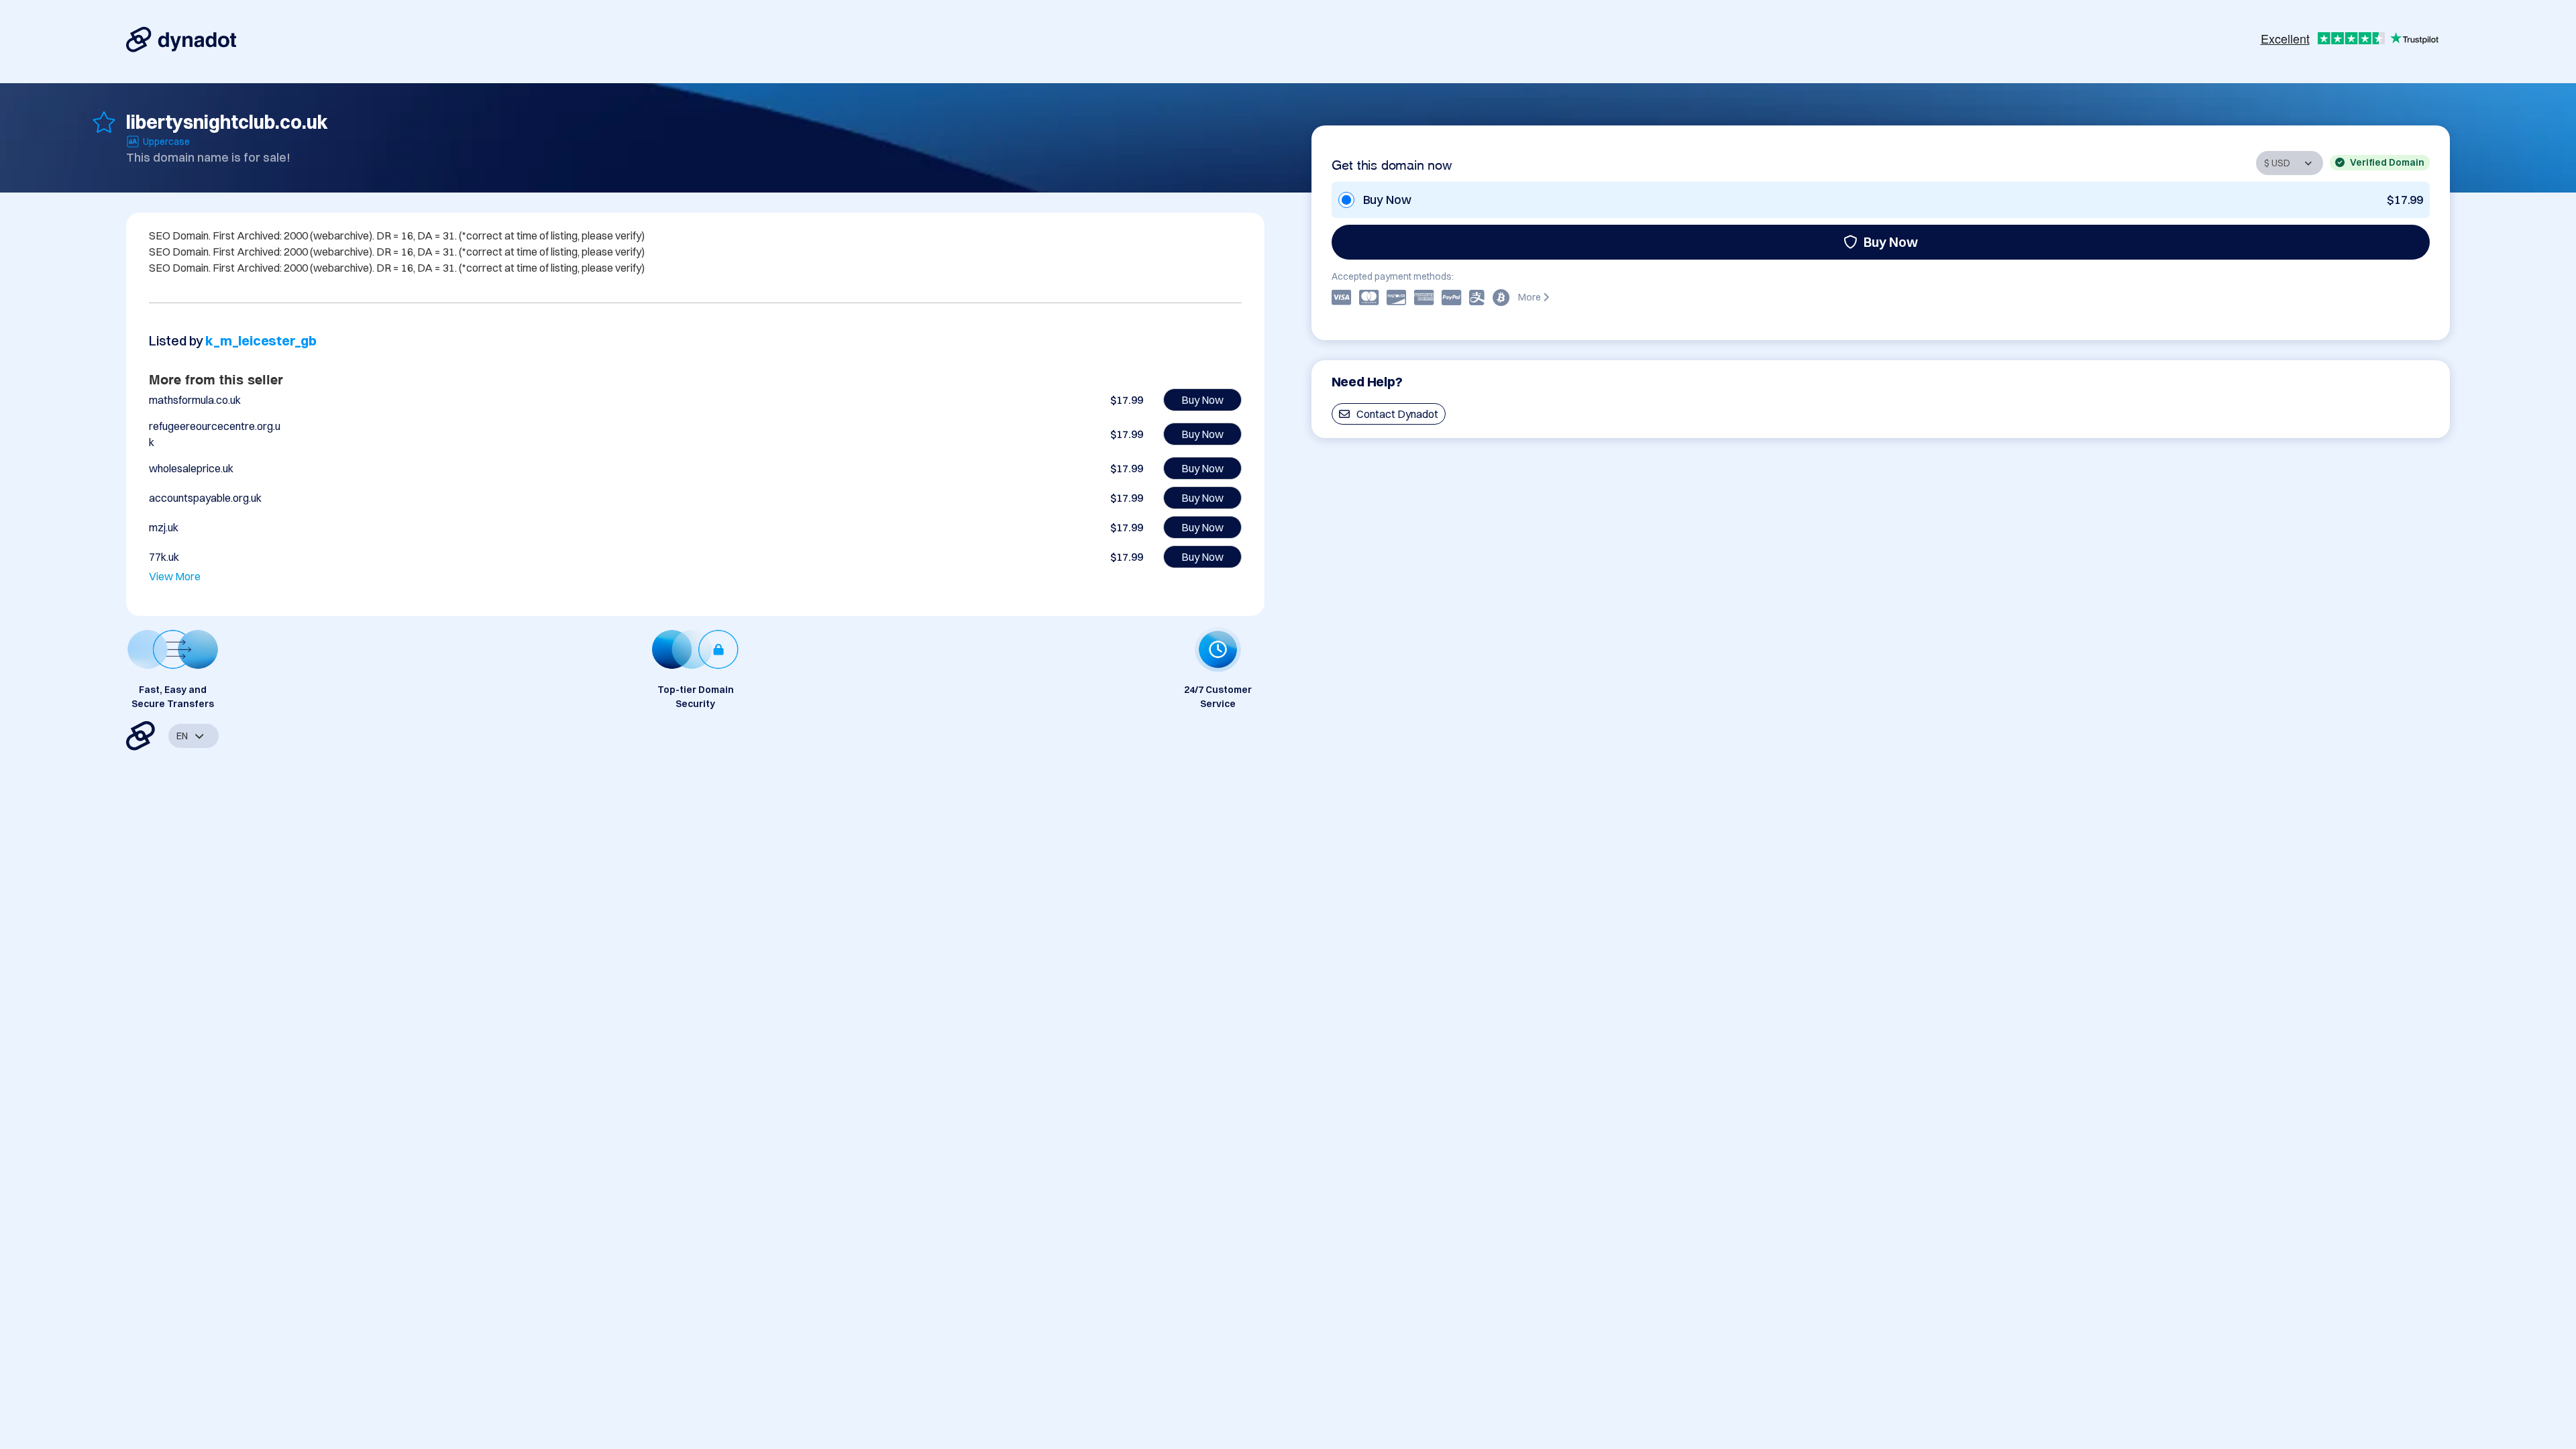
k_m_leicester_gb (261, 340)
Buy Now (1891, 242)
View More (175, 576)
